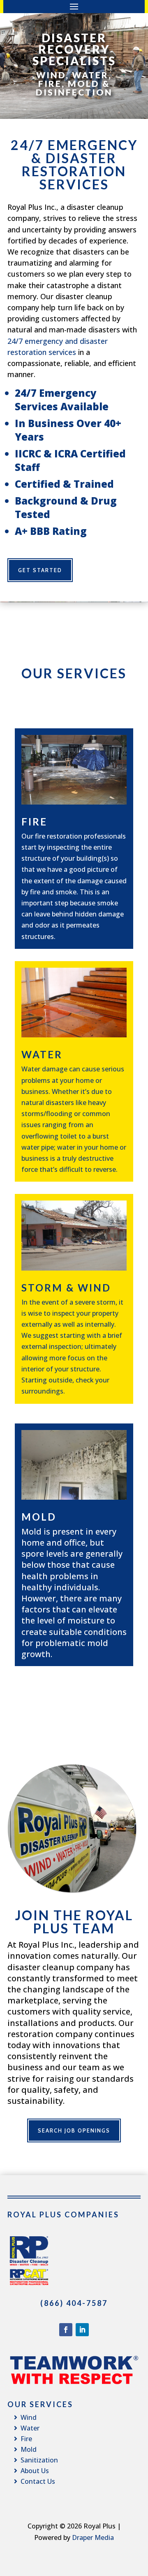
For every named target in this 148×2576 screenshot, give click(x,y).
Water (42, 1054)
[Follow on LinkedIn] (82, 2330)
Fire (34, 822)
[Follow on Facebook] (66, 2330)
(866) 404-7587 (74, 2303)
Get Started (40, 570)
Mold (39, 1517)
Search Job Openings (74, 2130)
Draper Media (93, 2537)
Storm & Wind (66, 1288)
